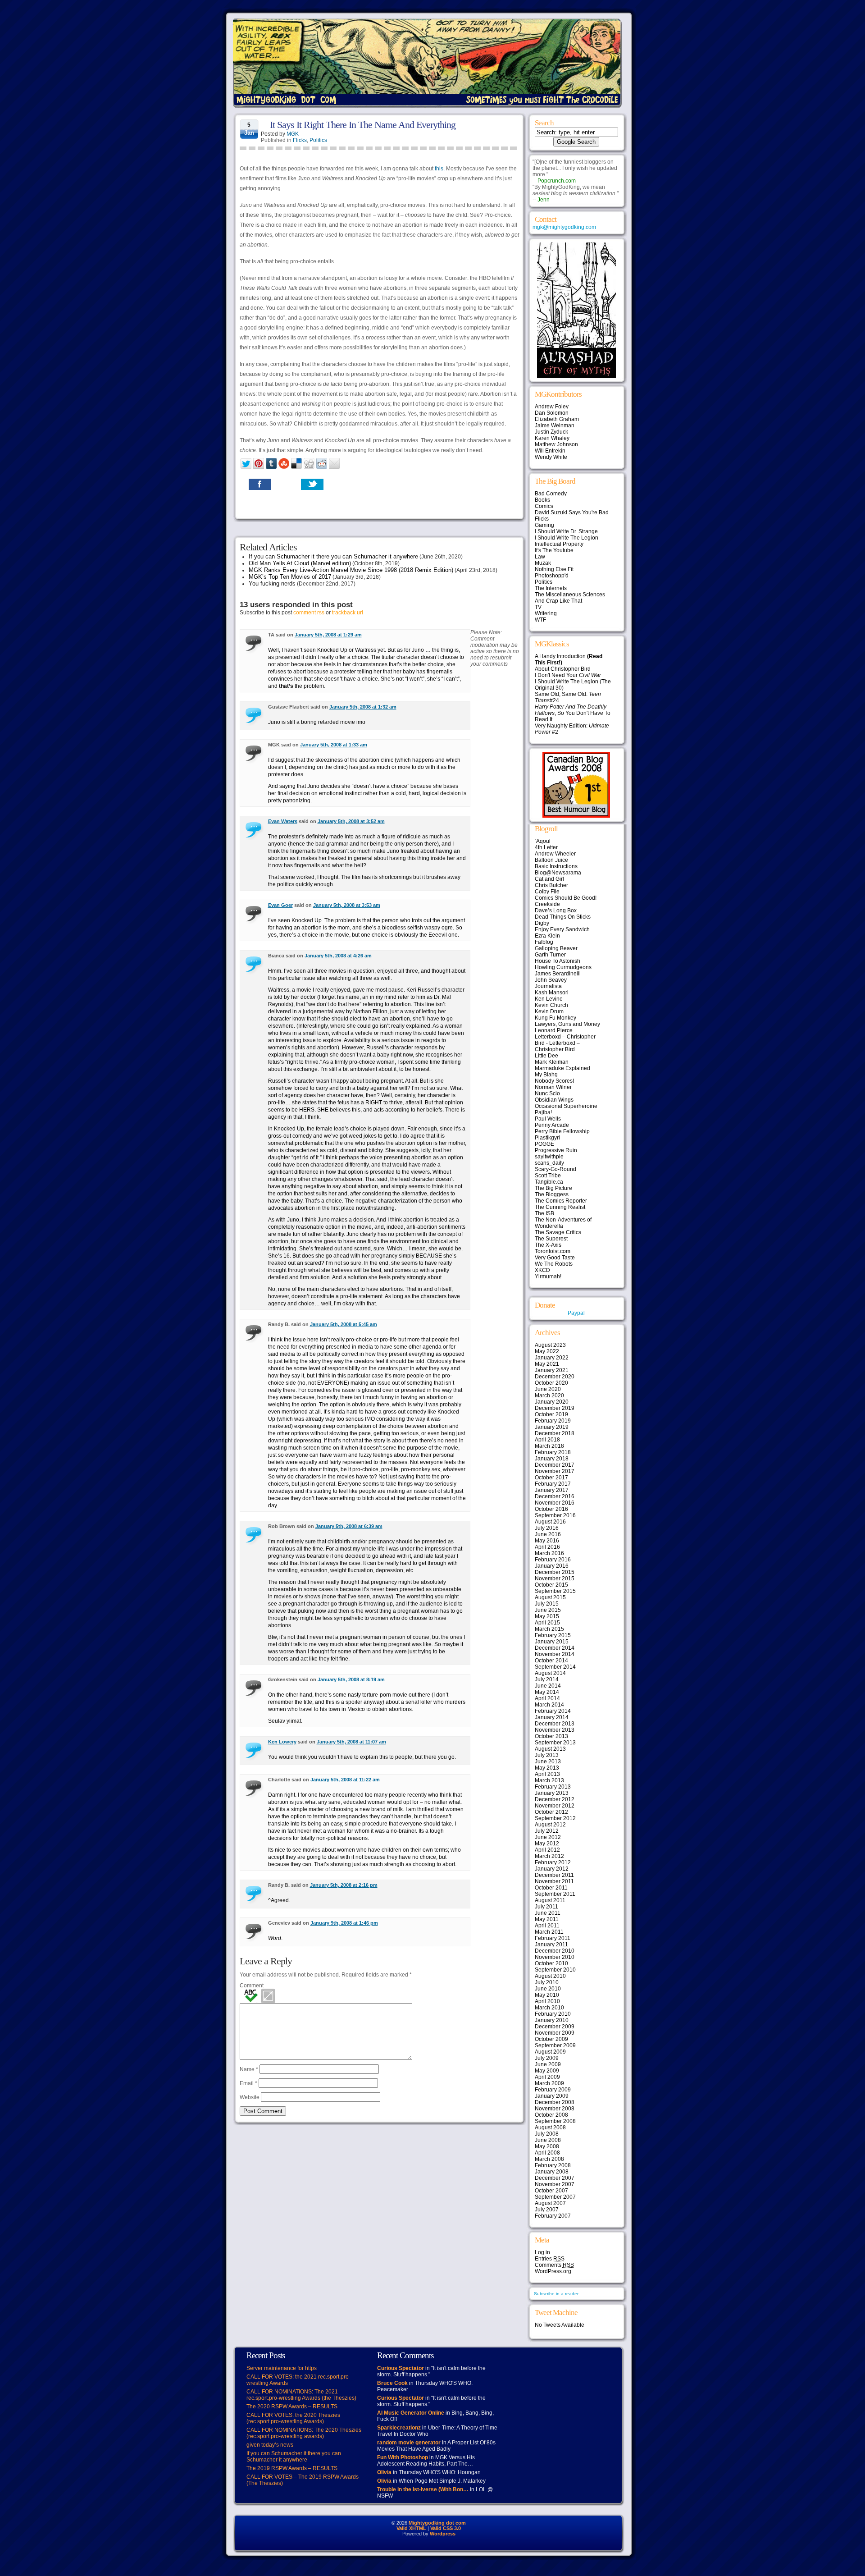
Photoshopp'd (552, 576)
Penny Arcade (552, 1125)
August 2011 (550, 1900)
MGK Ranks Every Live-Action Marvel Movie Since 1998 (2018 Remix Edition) (351, 570)
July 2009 (547, 2058)
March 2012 (549, 1856)
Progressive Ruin (556, 1150)
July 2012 (547, 1831)
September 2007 (555, 2197)
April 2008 (547, 2153)
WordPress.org (553, 2271)
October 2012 (551, 1812)
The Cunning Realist (560, 1207)
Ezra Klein (547, 936)
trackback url (348, 613)
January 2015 (552, 1642)
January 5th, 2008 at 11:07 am (351, 1742)
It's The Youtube (554, 550)
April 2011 (547, 1926)
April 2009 (547, 2077)
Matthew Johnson (556, 444)
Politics (318, 140)
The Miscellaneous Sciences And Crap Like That (570, 598)
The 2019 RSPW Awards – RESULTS (292, 2468)
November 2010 (555, 1957)
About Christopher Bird (563, 669)
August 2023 (550, 1345)
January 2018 (552, 1459)
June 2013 (548, 1762)
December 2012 (555, 1799)
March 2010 (549, 2008)
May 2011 (547, 1919)
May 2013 (547, 1768)
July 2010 (547, 1982)
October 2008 (551, 2115)
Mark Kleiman (552, 1062)
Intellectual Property (559, 544)
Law (540, 557)
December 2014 (555, 1648)
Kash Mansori (552, 993)
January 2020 (552, 1402)
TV (538, 607)
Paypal (576, 1313)
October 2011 (551, 1888)
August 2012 (550, 1825)
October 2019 (551, 1414)
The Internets (551, 588)
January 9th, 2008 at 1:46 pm (344, 1923)
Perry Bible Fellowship (562, 1131)
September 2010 (555, 1970)
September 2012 (555, 1818)
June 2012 (548, 1837)
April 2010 (547, 2001)
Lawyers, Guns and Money (567, 1024)
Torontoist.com (553, 1251)
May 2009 (547, 2071)
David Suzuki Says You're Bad (572, 512)
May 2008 (547, 2146)
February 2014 (553, 1711)
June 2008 (548, 2140)
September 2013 (555, 1743)
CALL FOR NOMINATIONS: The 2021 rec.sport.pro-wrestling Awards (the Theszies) (301, 2395)
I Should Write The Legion (567, 538)
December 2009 (555, 2027)
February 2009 (553, 2090)
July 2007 (547, 2210)
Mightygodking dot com (437, 2523)
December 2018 (555, 1433)
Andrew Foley (552, 407)
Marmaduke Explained (562, 1068)
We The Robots (554, 1264)
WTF (540, 620)
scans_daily (549, 1163)
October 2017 (551, 1478)
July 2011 (546, 1907)
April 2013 (547, 1774)
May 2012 (547, 1844)
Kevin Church (551, 1005)
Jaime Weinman (555, 426)
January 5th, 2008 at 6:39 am (349, 1526)
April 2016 (547, 1547)
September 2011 (555, 1894)
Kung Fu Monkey (555, 1018)
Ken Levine (549, 999)
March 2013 (549, 1780)
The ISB (544, 1213)
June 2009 (548, 2064)
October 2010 (551, 1963)
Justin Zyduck (551, 432)
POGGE (544, 1144)
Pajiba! (543, 1112)
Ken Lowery (282, 1742)
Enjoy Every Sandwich (562, 929)
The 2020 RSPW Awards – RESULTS (292, 2407)
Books (542, 500)
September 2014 (555, 1667)
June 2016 (548, 1534)
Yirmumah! (548, 1277)
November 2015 (555, 1579)
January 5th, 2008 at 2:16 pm (344, 1885)
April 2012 (547, 1850)
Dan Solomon (552, 413)
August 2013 (550, 1749)
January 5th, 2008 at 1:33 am (334, 745)
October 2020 (551, 1383)
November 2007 (555, 2184)
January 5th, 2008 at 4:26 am (338, 956)
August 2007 (550, 2203)
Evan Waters (283, 821)
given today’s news (270, 2445)
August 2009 (550, 2052)
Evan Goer (280, 905)
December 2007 (555, 2178)
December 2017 (555, 1465)
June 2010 (548, 1989)
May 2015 (547, 1616)
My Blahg (546, 1075)
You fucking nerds (272, 583)
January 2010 (552, 2020)
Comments (554, 2265)
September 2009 (555, 2045)
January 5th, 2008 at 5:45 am (344, 1324)
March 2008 (549, 2159)
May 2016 (547, 1541)
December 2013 (555, 1724)
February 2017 (553, 1484)
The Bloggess (552, 1194)
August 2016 (550, 1522)
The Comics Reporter (561, 1201)
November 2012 (555, 1806)
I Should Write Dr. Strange (566, 531)
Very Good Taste (555, 1258)
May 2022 (547, 1351)
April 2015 (547, 1623)
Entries (550, 2259)
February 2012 (553, 1862)
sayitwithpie (549, 1157)
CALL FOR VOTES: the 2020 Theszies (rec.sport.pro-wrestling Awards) (293, 2418)
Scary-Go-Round (555, 1169)
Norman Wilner (553, 1087)
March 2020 (549, 1396)
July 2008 (547, 2134)
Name (249, 2069)
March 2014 (549, 1705)
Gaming (544, 525)
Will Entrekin (550, 451)
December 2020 (555, 1377)
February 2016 (553, 1560)
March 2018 (549, 1446)
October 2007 (551, 2191)
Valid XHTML (411, 2528)
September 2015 (555, 1591)
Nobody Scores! (554, 1081)
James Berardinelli (558, 974)
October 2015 (551, 1585)
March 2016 (549, 1553)
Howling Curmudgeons (563, 967)
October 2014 (551, 1661)
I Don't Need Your (568, 675)
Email (248, 2083)
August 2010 (550, 1976)
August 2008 (550, 2128)
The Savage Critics (558, 1232)
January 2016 (552, 1566)
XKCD (542, 1270)
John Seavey (551, 980)
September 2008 (555, 2121)
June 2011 (548, 1913)
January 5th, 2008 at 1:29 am (328, 635)
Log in (542, 2252)
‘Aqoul (543, 841)
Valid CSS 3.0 (446, 2528)
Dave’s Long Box (556, 911)
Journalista (548, 986)
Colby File (547, 892)
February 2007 (553, 2216)
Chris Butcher (551, 885)
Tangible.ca (549, 1182)
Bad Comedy (551, 494)
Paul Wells (548, 1119)
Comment (252, 1986)
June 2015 (548, 1610)
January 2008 (552, 2172)
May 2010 (547, 1995)
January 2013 (552, 1793)
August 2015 (550, 1597)
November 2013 (555, 1730)
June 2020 (548, 1389)
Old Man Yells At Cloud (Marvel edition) (300, 563)
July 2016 (547, 1528)
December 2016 (555, 1496)
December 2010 (555, 1951)
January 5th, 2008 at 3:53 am (347, 905)
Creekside (547, 904)
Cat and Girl (549, 879)
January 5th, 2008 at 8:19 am (351, 1679)
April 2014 (547, 1698)
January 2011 (551, 1945)
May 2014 (547, 1692)
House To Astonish (558, 961)
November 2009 (555, 2033)
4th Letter (546, 847)
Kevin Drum (549, 1011)
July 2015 (547, 1604)
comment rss (309, 613)
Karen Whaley (552, 438)
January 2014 (552, 1717)
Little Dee (546, 1056)
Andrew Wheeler (555, 854)
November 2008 (555, 2109)
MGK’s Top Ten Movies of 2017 (290, 577)
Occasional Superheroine (566, 1106)
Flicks (300, 140)
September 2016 (555, 1515)
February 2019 (553, 1421)
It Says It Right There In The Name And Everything (363, 125)
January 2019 (552, 1427)
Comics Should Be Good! (566, 898)
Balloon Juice (551, 860)
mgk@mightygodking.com (564, 227)
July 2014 (547, 1679)
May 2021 (547, 1364)
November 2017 (555, 1471)
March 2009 (549, 2083)
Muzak (543, 563)
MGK (293, 134)
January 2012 (552, 1869)
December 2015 (555, 1572)
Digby (542, 923)
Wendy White (551, 457)
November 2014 (555, 1654)
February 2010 (553, 2014)
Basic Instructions (556, 866)
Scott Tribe (548, 1176)
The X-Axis (548, 1245)
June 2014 (548, 1686)
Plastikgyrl (547, 1138)
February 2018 (553, 1452)
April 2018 (547, 1440)
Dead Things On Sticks (563, 917)
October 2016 (551, 1509)
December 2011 (554, 1875)
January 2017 (552, 1490)
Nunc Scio (547, 1094)
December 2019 (555, 1408)
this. (440, 169)
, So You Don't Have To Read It (573, 713)
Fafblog (544, 942)
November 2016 (555, 1503)
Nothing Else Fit (554, 569)
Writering (546, 613)
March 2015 (549, 1629)
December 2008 (555, 2102)
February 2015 (553, 1635)
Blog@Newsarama (558, 873)
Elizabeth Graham (557, 419)
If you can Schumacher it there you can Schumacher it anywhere (333, 556)
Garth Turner (550, 955)
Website (250, 2097)
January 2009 (552, 2096)
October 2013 (551, 1736)
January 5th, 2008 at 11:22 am (345, 1780)
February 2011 (553, 1938)
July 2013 (547, 1755)
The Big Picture (553, 1188)
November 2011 (554, 1881)
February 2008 (553, 2165)
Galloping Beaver (556, 948)
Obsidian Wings (554, 1100)
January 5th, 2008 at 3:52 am (351, 821)
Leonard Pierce (554, 1030)
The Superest (551, 1239)
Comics (544, 506)
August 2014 (550, 1673)
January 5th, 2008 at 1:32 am (363, 707)
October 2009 (551, 2039)
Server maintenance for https (282, 2368)
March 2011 (549, 1932)
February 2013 (553, 1787)
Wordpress (443, 2534)
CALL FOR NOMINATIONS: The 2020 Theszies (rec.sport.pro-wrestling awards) (304, 2433)
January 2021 (552, 1370)
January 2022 (552, 1358)
